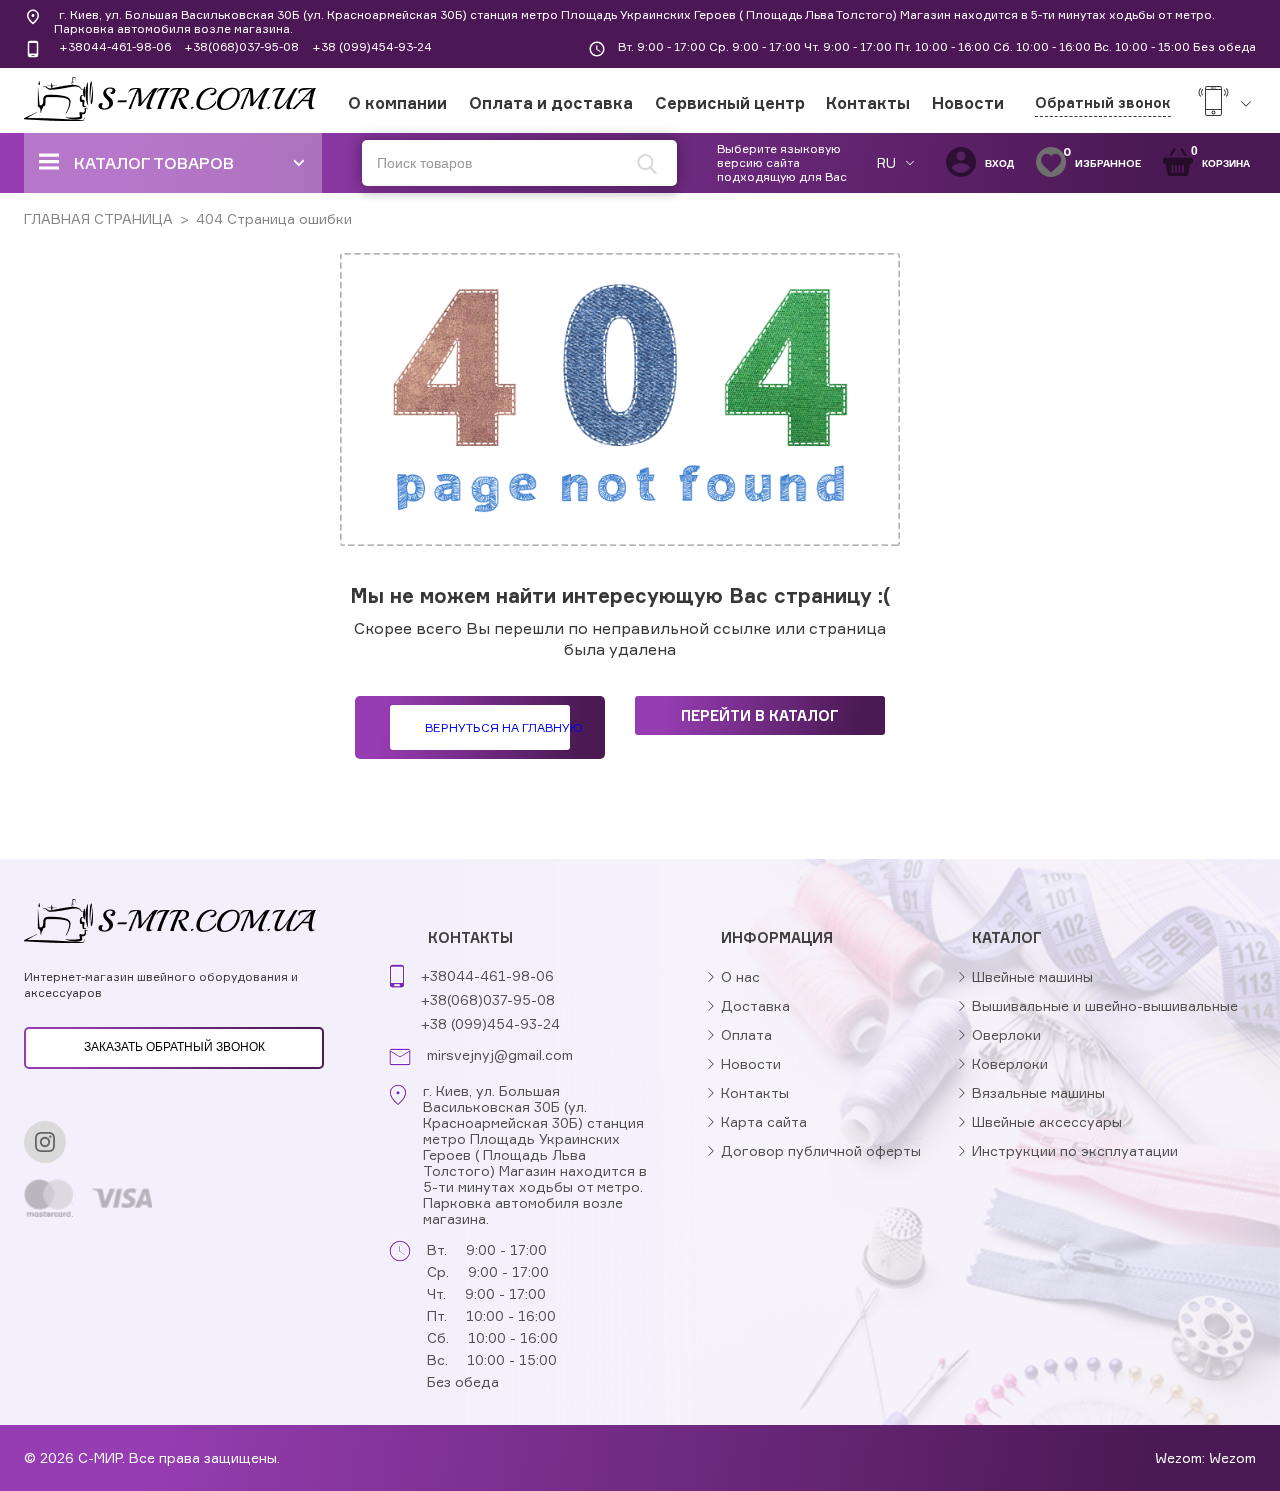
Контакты (868, 103)
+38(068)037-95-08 (241, 46)
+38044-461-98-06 (115, 46)
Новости (968, 103)
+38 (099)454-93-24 (372, 46)
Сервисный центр (730, 103)
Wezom (1232, 1457)
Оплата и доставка (551, 103)
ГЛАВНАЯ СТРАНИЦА (98, 218)
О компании (397, 103)
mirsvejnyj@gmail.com (500, 1055)
